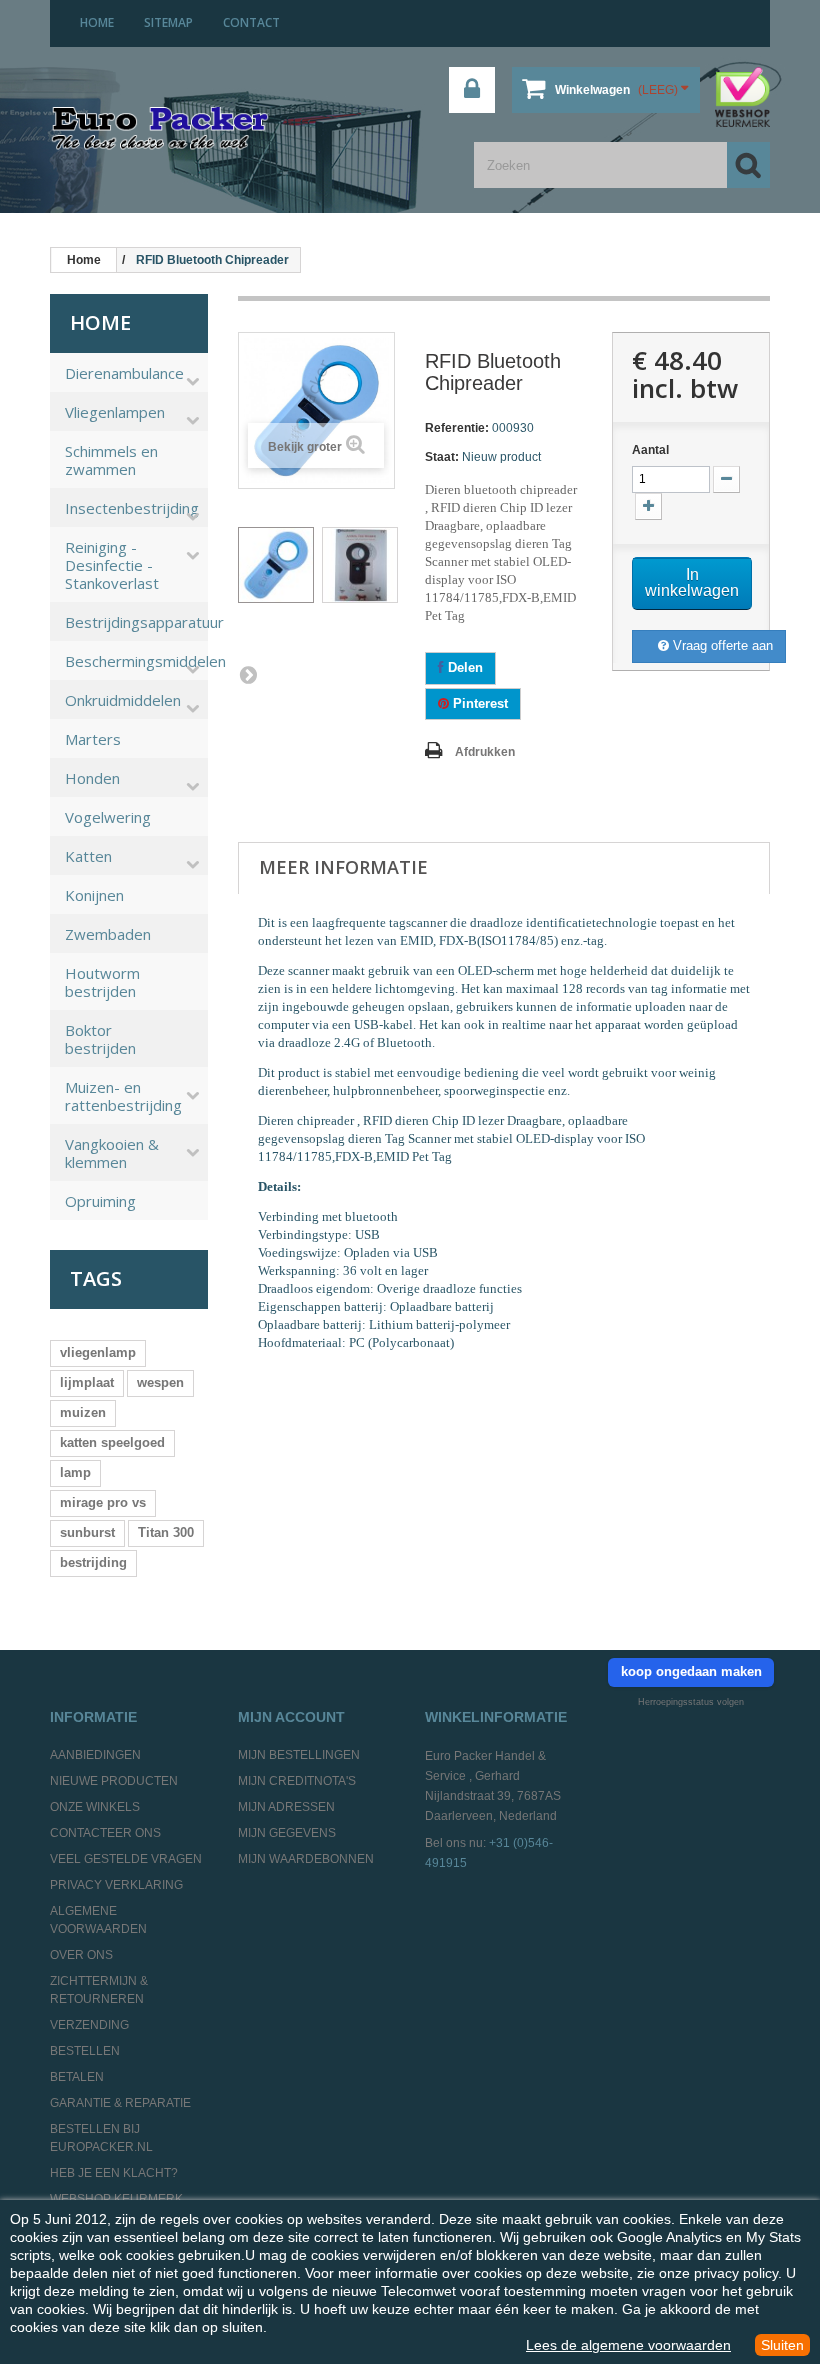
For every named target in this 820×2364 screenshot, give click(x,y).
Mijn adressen (286, 1807)
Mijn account (291, 1717)
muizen (83, 1412)
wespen (160, 1382)
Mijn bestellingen (299, 1755)
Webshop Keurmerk (116, 2199)
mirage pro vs (103, 1502)
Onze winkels (95, 1807)
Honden (92, 778)
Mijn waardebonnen (306, 1859)
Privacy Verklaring (116, 1885)
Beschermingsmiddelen (136, 661)
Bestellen (85, 2051)
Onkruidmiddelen (123, 700)
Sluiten (782, 2345)
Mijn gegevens (287, 1833)
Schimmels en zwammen (111, 460)
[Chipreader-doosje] (360, 565)
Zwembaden (108, 934)
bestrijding (93, 1562)
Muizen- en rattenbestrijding (123, 1096)
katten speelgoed (112, 1442)
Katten (88, 856)
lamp (75, 1472)
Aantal (650, 450)
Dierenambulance (124, 373)
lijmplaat (87, 1382)
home (97, 22)
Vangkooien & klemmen (112, 1153)
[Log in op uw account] (472, 90)
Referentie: (457, 428)
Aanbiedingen (95, 1755)
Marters (93, 739)
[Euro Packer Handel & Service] (160, 129)
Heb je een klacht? (114, 2173)
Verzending (89, 2025)
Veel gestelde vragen (126, 1859)
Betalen (77, 2077)
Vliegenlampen (115, 412)
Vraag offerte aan (721, 645)
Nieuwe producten (114, 1781)
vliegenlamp (98, 1352)
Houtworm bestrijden (102, 982)
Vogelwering (108, 817)
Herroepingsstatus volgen (691, 1702)
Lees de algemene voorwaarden (628, 2345)
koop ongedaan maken (691, 1671)
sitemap (168, 22)
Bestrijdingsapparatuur (136, 622)
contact (251, 22)
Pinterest (478, 703)
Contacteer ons (105, 1833)
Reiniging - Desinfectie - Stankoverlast (112, 565)
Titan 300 (166, 1532)
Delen (463, 667)
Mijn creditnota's (297, 1781)
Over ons (81, 1955)
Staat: (442, 457)
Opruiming (100, 1201)
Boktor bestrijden (100, 1039)
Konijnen (94, 895)
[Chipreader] (276, 565)
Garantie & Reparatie (120, 2103)
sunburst (87, 1532)
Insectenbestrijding (132, 508)
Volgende (248, 674)
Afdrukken (485, 752)
